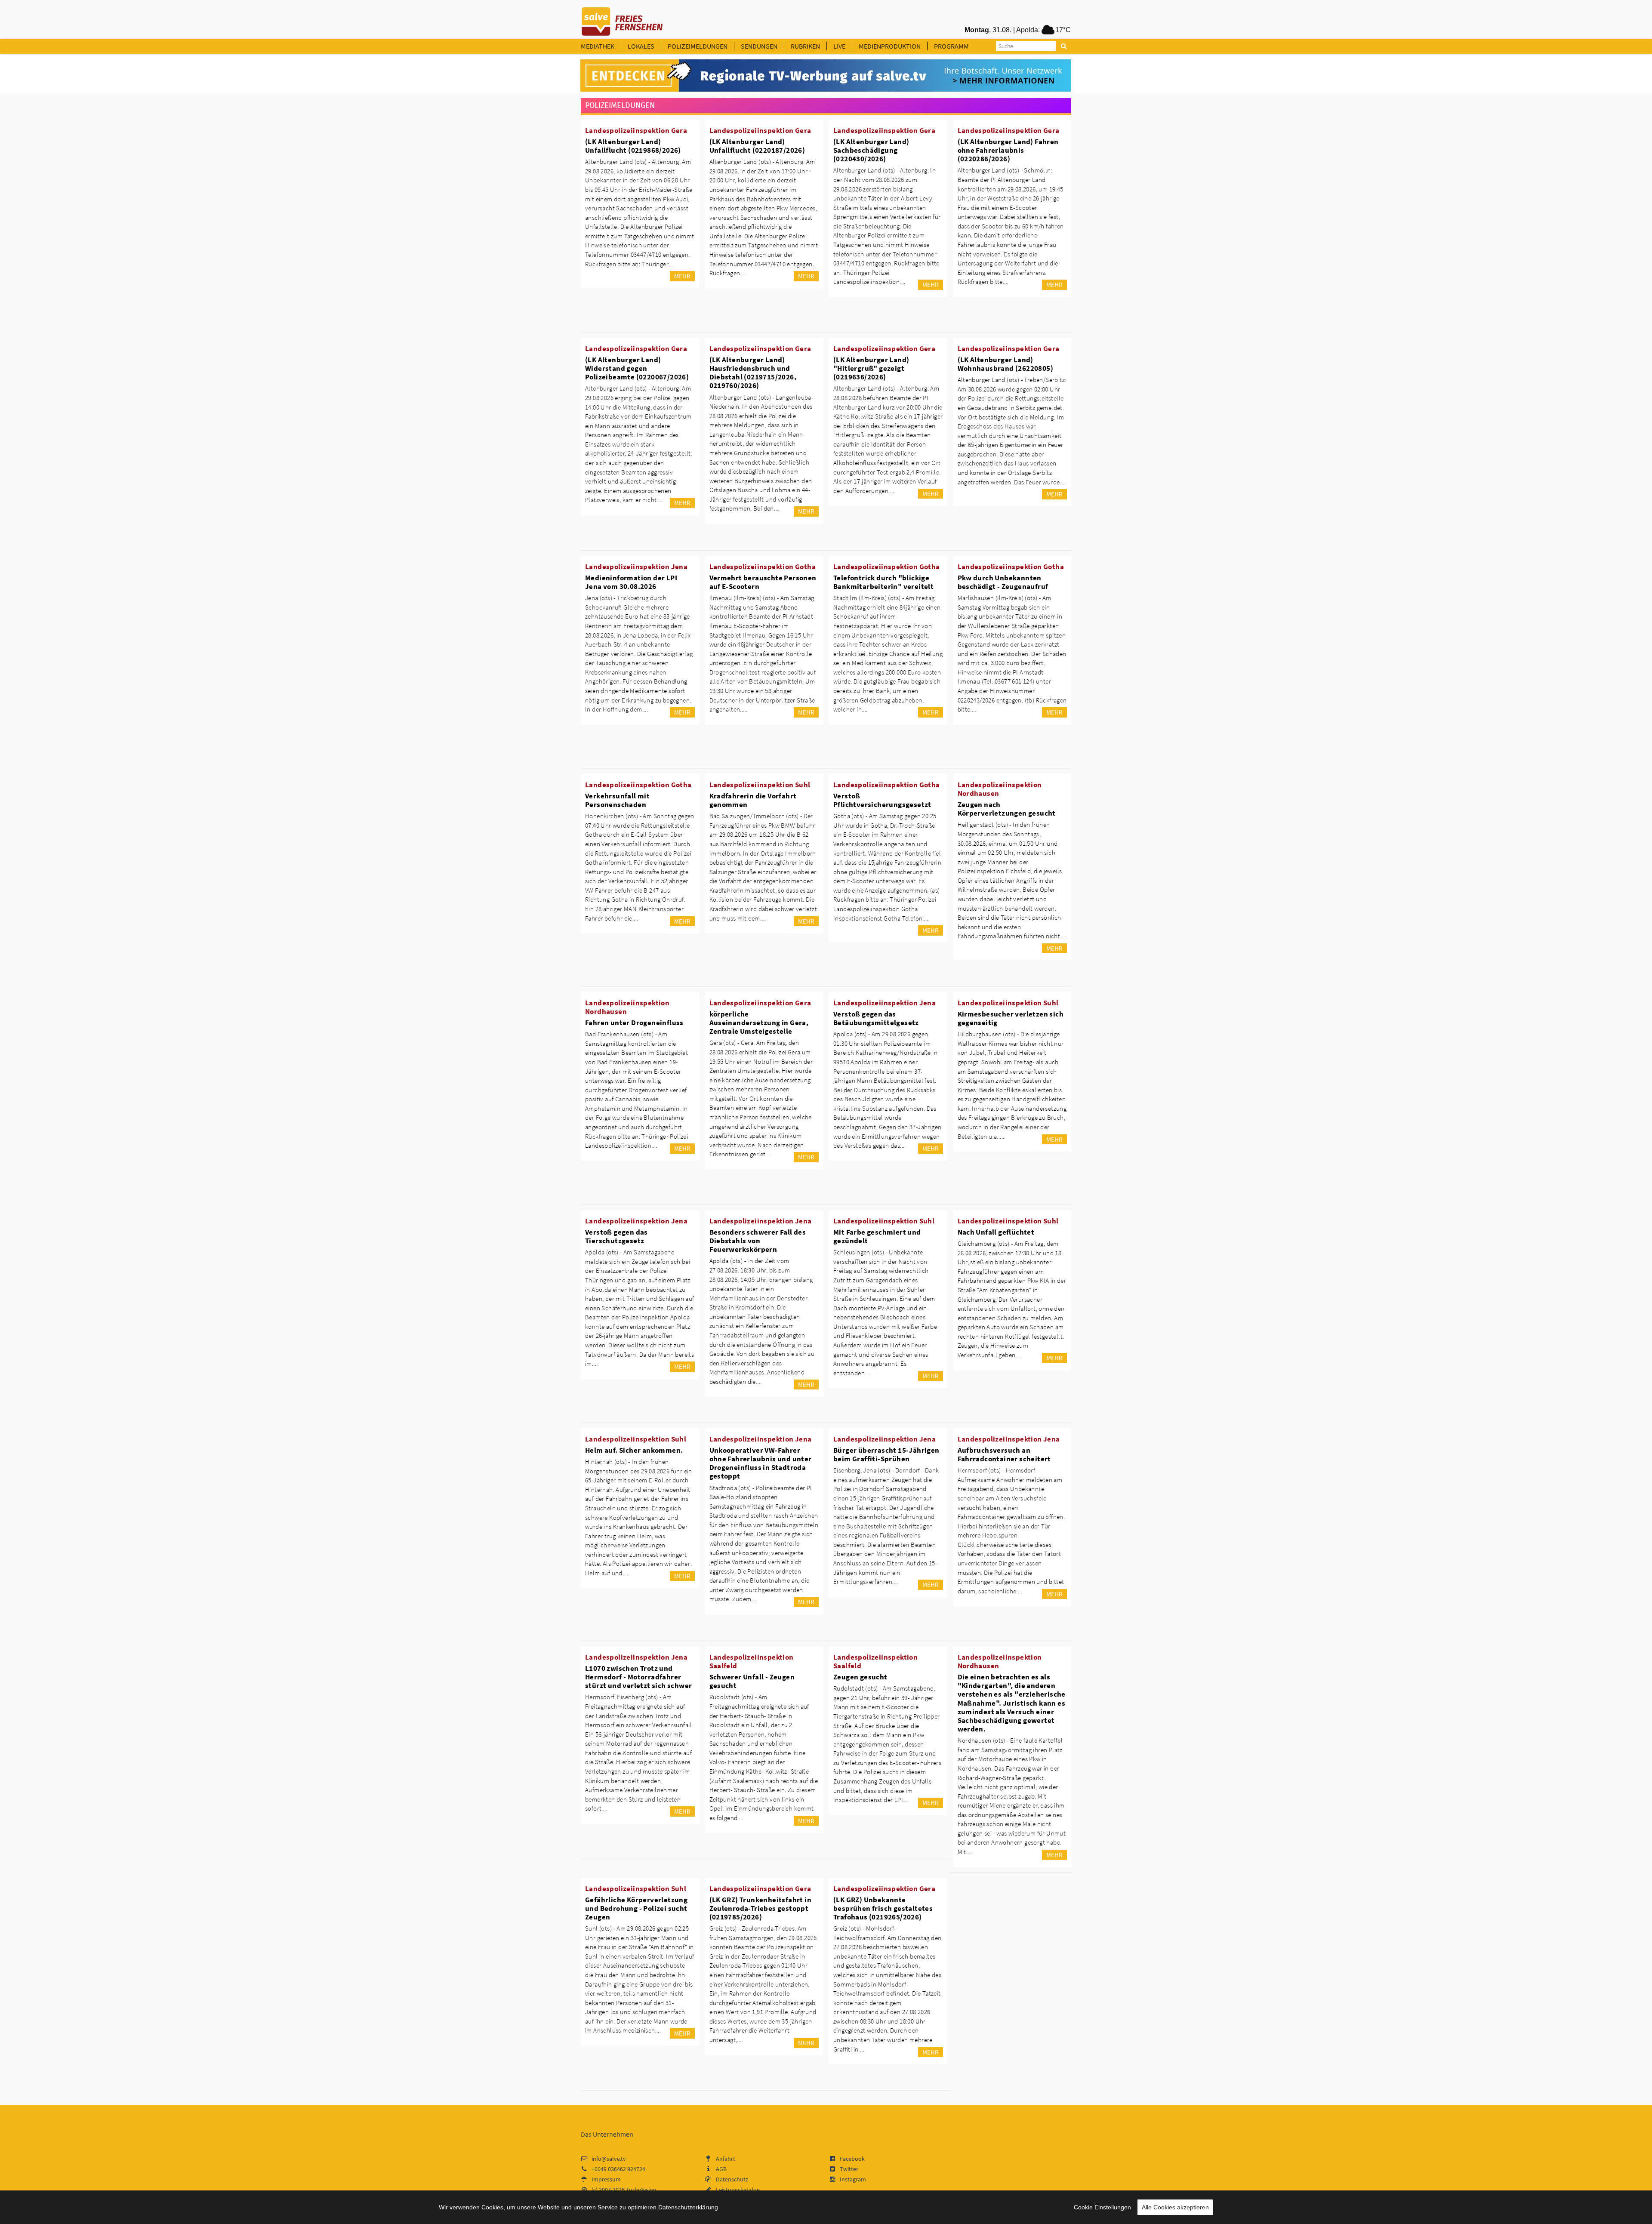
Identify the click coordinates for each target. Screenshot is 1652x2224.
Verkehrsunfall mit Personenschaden (617, 800)
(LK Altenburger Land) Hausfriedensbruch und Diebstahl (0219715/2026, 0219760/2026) (753, 373)
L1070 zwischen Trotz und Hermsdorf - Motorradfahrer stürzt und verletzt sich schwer (638, 1677)
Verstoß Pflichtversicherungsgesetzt (882, 800)
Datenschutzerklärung (688, 2207)
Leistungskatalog (738, 2190)
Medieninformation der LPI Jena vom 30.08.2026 (631, 582)
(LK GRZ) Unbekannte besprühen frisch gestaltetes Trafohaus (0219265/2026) (883, 1908)
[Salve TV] (622, 18)
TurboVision (641, 2190)
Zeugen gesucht (860, 1677)
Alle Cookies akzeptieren (1175, 2207)
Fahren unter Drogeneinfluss (634, 1023)
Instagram (853, 2179)
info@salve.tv (609, 2159)
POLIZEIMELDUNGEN (698, 46)
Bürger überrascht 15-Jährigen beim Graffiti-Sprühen (886, 1454)
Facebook (852, 2159)
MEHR (682, 276)
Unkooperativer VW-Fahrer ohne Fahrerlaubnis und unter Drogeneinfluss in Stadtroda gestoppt (761, 1463)
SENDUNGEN (759, 46)
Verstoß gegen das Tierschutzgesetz (616, 1236)
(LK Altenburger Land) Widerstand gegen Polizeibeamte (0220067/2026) (637, 368)
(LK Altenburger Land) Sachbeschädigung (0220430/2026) (871, 150)
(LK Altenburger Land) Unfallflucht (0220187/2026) (757, 146)
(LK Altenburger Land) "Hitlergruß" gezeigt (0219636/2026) (871, 368)
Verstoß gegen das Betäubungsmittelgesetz (876, 1018)
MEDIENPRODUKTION (890, 46)
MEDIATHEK (598, 46)
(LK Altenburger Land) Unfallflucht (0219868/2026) (633, 146)
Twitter (849, 2169)
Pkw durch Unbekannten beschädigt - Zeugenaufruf (1003, 582)
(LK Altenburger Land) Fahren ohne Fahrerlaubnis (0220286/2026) (1008, 150)
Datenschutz (732, 2179)
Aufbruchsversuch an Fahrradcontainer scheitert (1004, 1454)
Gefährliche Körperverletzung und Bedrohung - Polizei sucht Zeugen (636, 1908)
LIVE (839, 46)
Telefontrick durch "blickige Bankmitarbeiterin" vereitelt (883, 582)
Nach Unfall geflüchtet (996, 1232)
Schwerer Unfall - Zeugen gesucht (752, 1681)
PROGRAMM (951, 46)
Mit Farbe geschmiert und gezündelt (877, 1236)
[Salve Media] (826, 76)
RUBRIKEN (805, 46)
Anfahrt (726, 2159)
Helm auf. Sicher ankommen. (634, 1450)
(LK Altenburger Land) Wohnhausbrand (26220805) (1006, 364)
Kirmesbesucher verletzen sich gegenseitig (1011, 1018)
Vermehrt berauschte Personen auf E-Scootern (763, 582)
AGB (721, 2169)
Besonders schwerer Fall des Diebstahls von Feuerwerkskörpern (758, 1241)
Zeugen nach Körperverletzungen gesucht (1007, 809)
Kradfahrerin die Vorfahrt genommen (753, 800)
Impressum (606, 2179)
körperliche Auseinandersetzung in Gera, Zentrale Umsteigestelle (759, 1023)
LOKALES (641, 46)
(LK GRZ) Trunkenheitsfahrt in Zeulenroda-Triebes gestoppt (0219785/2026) (761, 1908)
